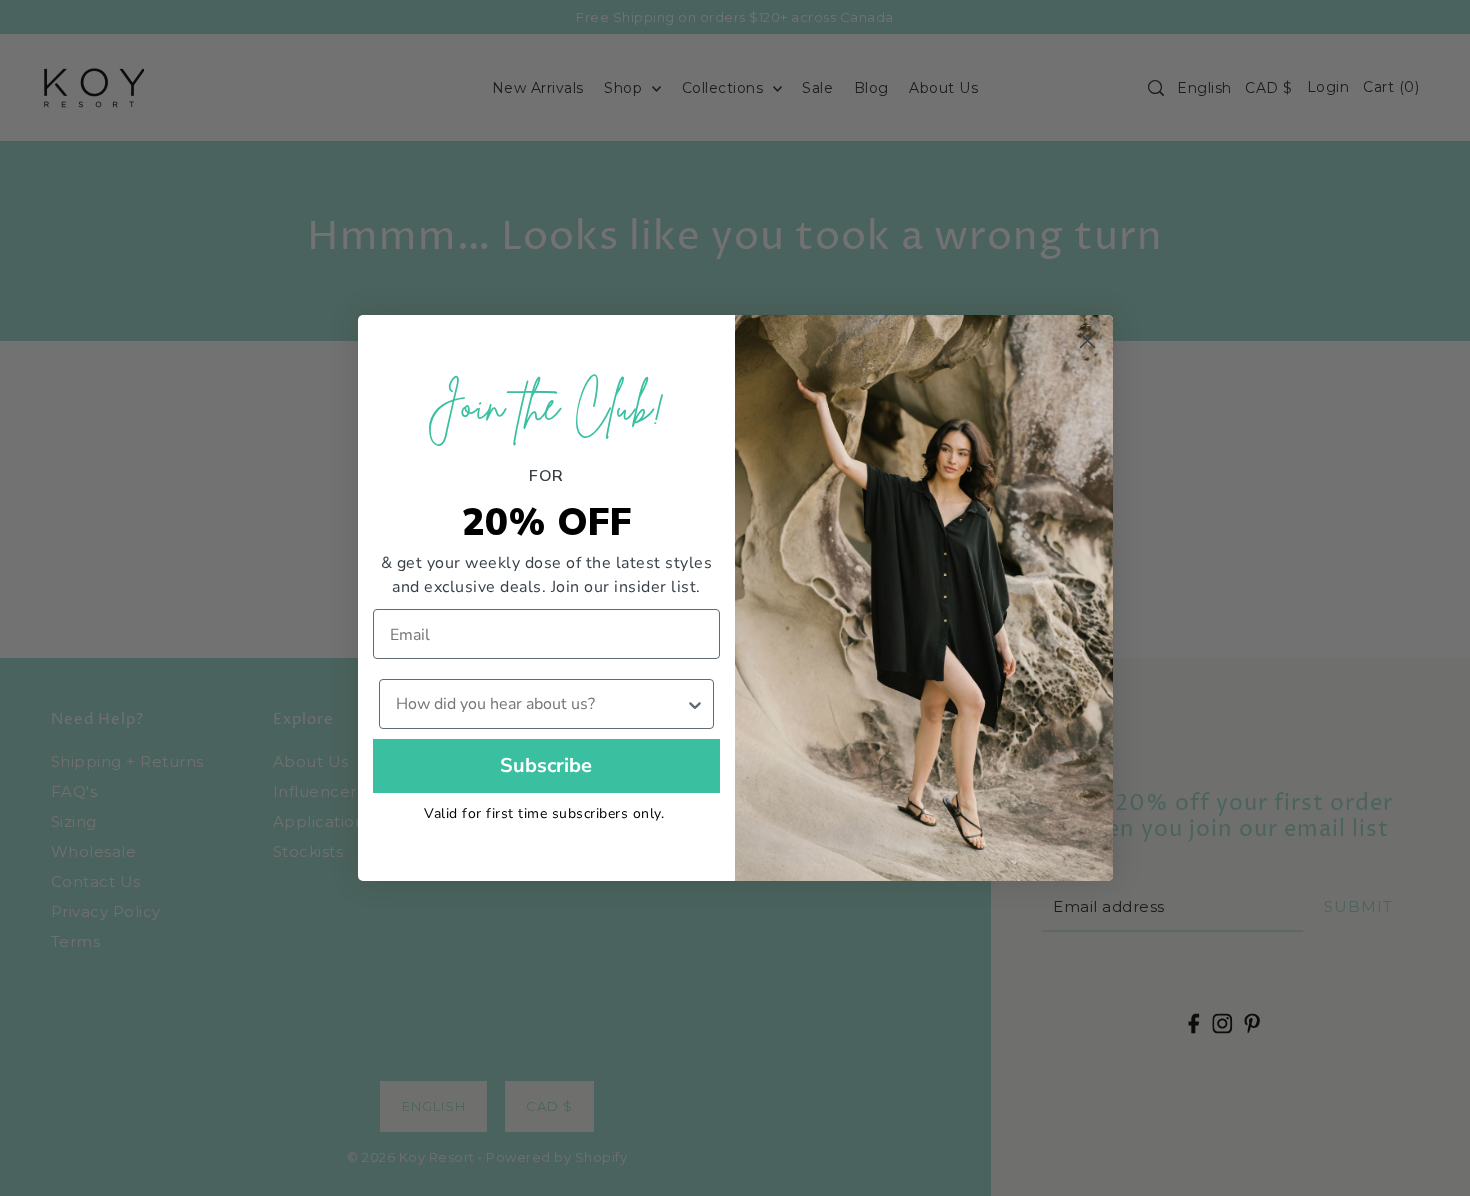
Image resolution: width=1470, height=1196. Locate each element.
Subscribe (546, 765)
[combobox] (541, 704)
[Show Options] (695, 704)
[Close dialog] (1087, 340)
